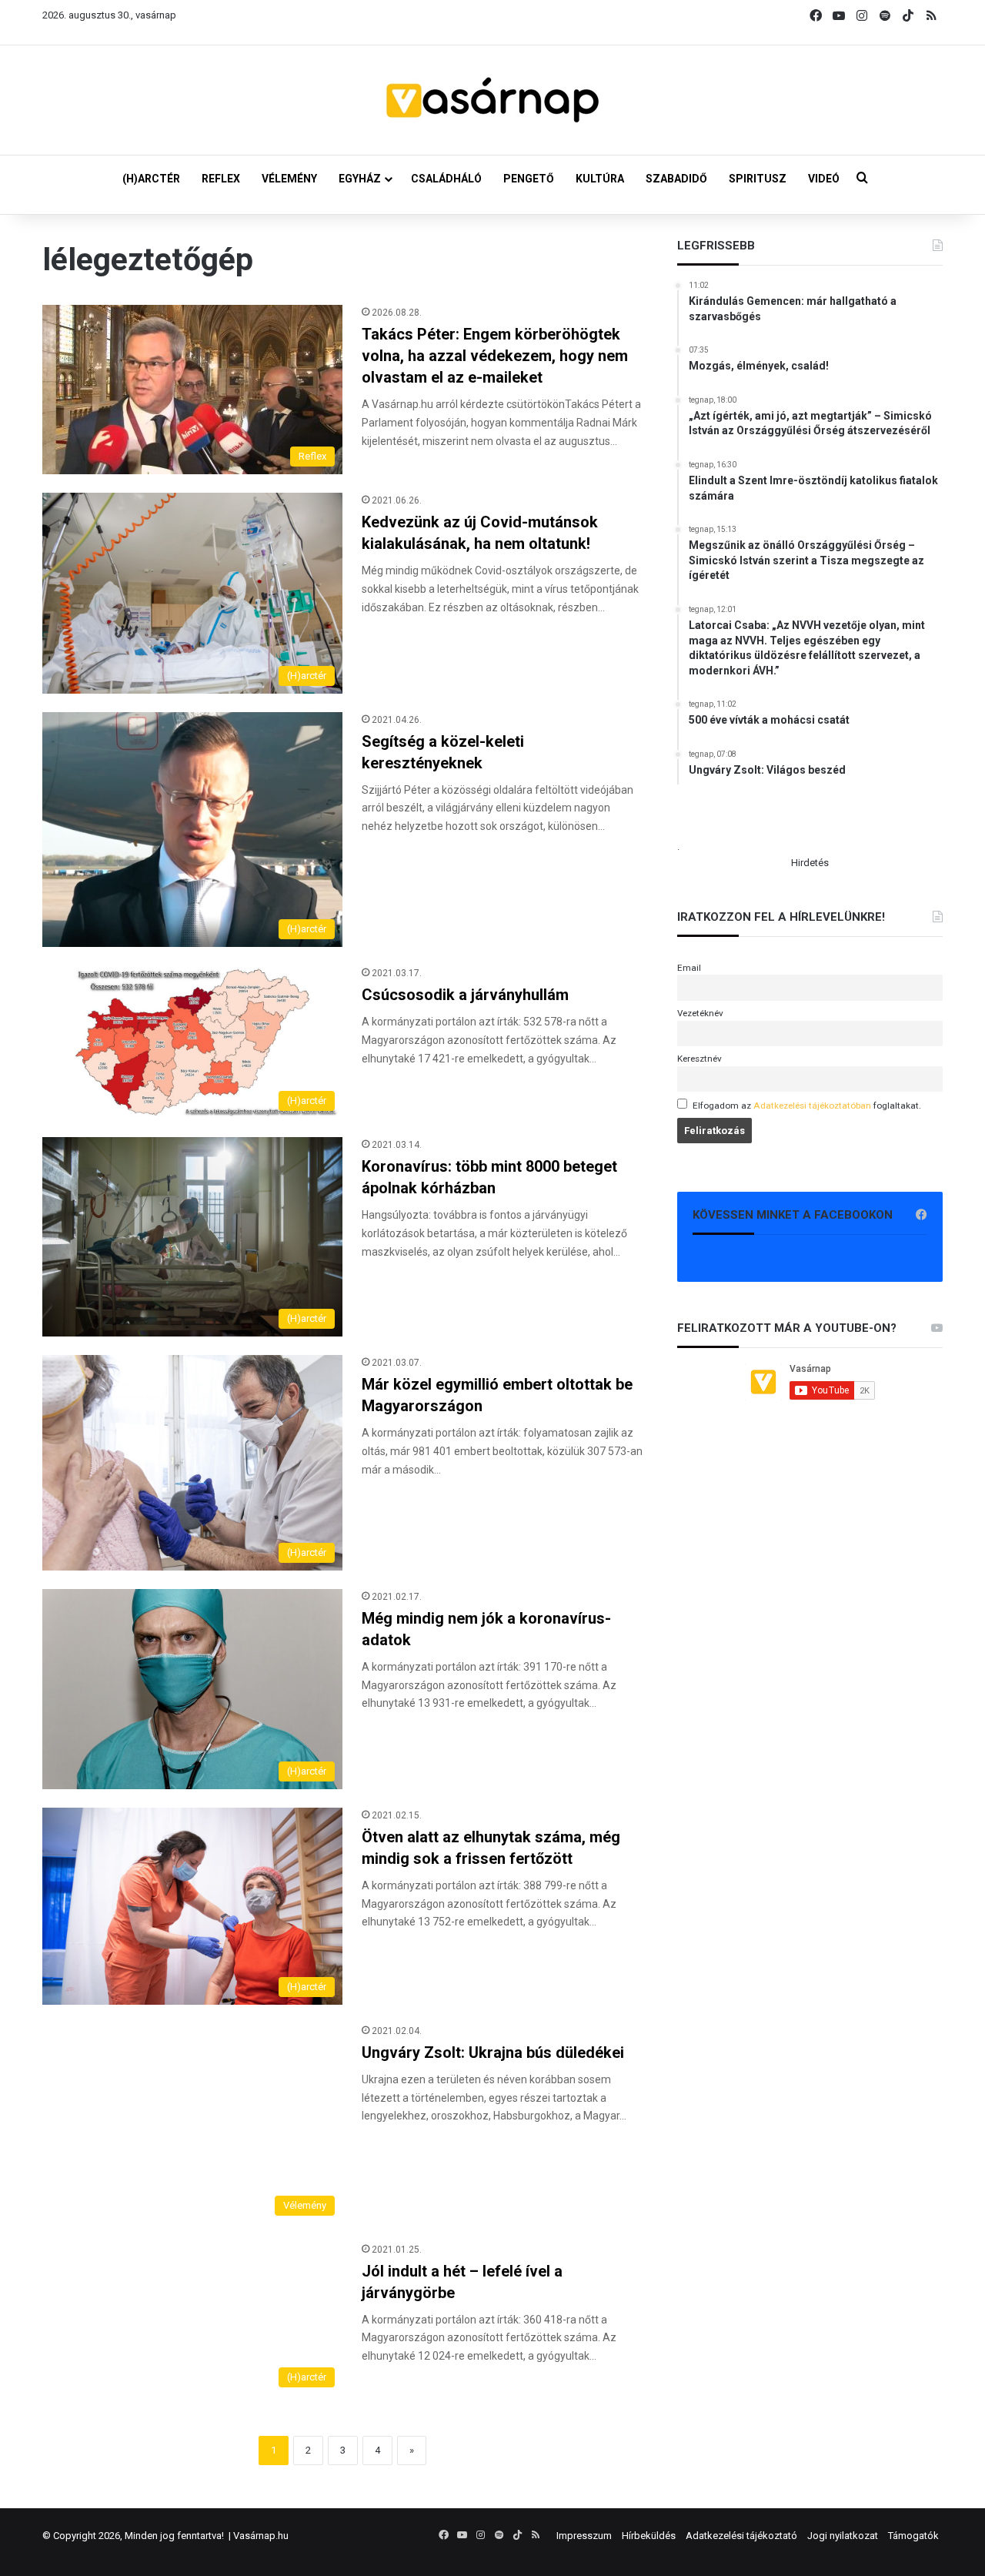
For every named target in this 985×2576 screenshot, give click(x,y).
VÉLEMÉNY (289, 179)
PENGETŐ (529, 179)
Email (689, 968)
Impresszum (584, 2536)
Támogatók (913, 2536)
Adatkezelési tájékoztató (741, 2536)
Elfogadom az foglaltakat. (807, 1106)
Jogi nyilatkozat (843, 2536)
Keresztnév (700, 1059)
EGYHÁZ (360, 179)
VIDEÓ (824, 179)
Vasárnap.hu (261, 2536)
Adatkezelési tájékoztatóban (812, 1106)
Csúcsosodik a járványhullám (465, 995)
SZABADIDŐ (676, 179)
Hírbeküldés (649, 2536)
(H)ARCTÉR (151, 179)
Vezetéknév (700, 1013)
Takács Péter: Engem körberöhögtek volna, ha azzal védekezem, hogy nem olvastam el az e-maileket (495, 356)
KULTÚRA (600, 179)
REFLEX (221, 179)
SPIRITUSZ (758, 179)
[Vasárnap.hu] (492, 100)
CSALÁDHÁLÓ (446, 179)
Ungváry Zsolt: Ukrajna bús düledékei (493, 2052)
